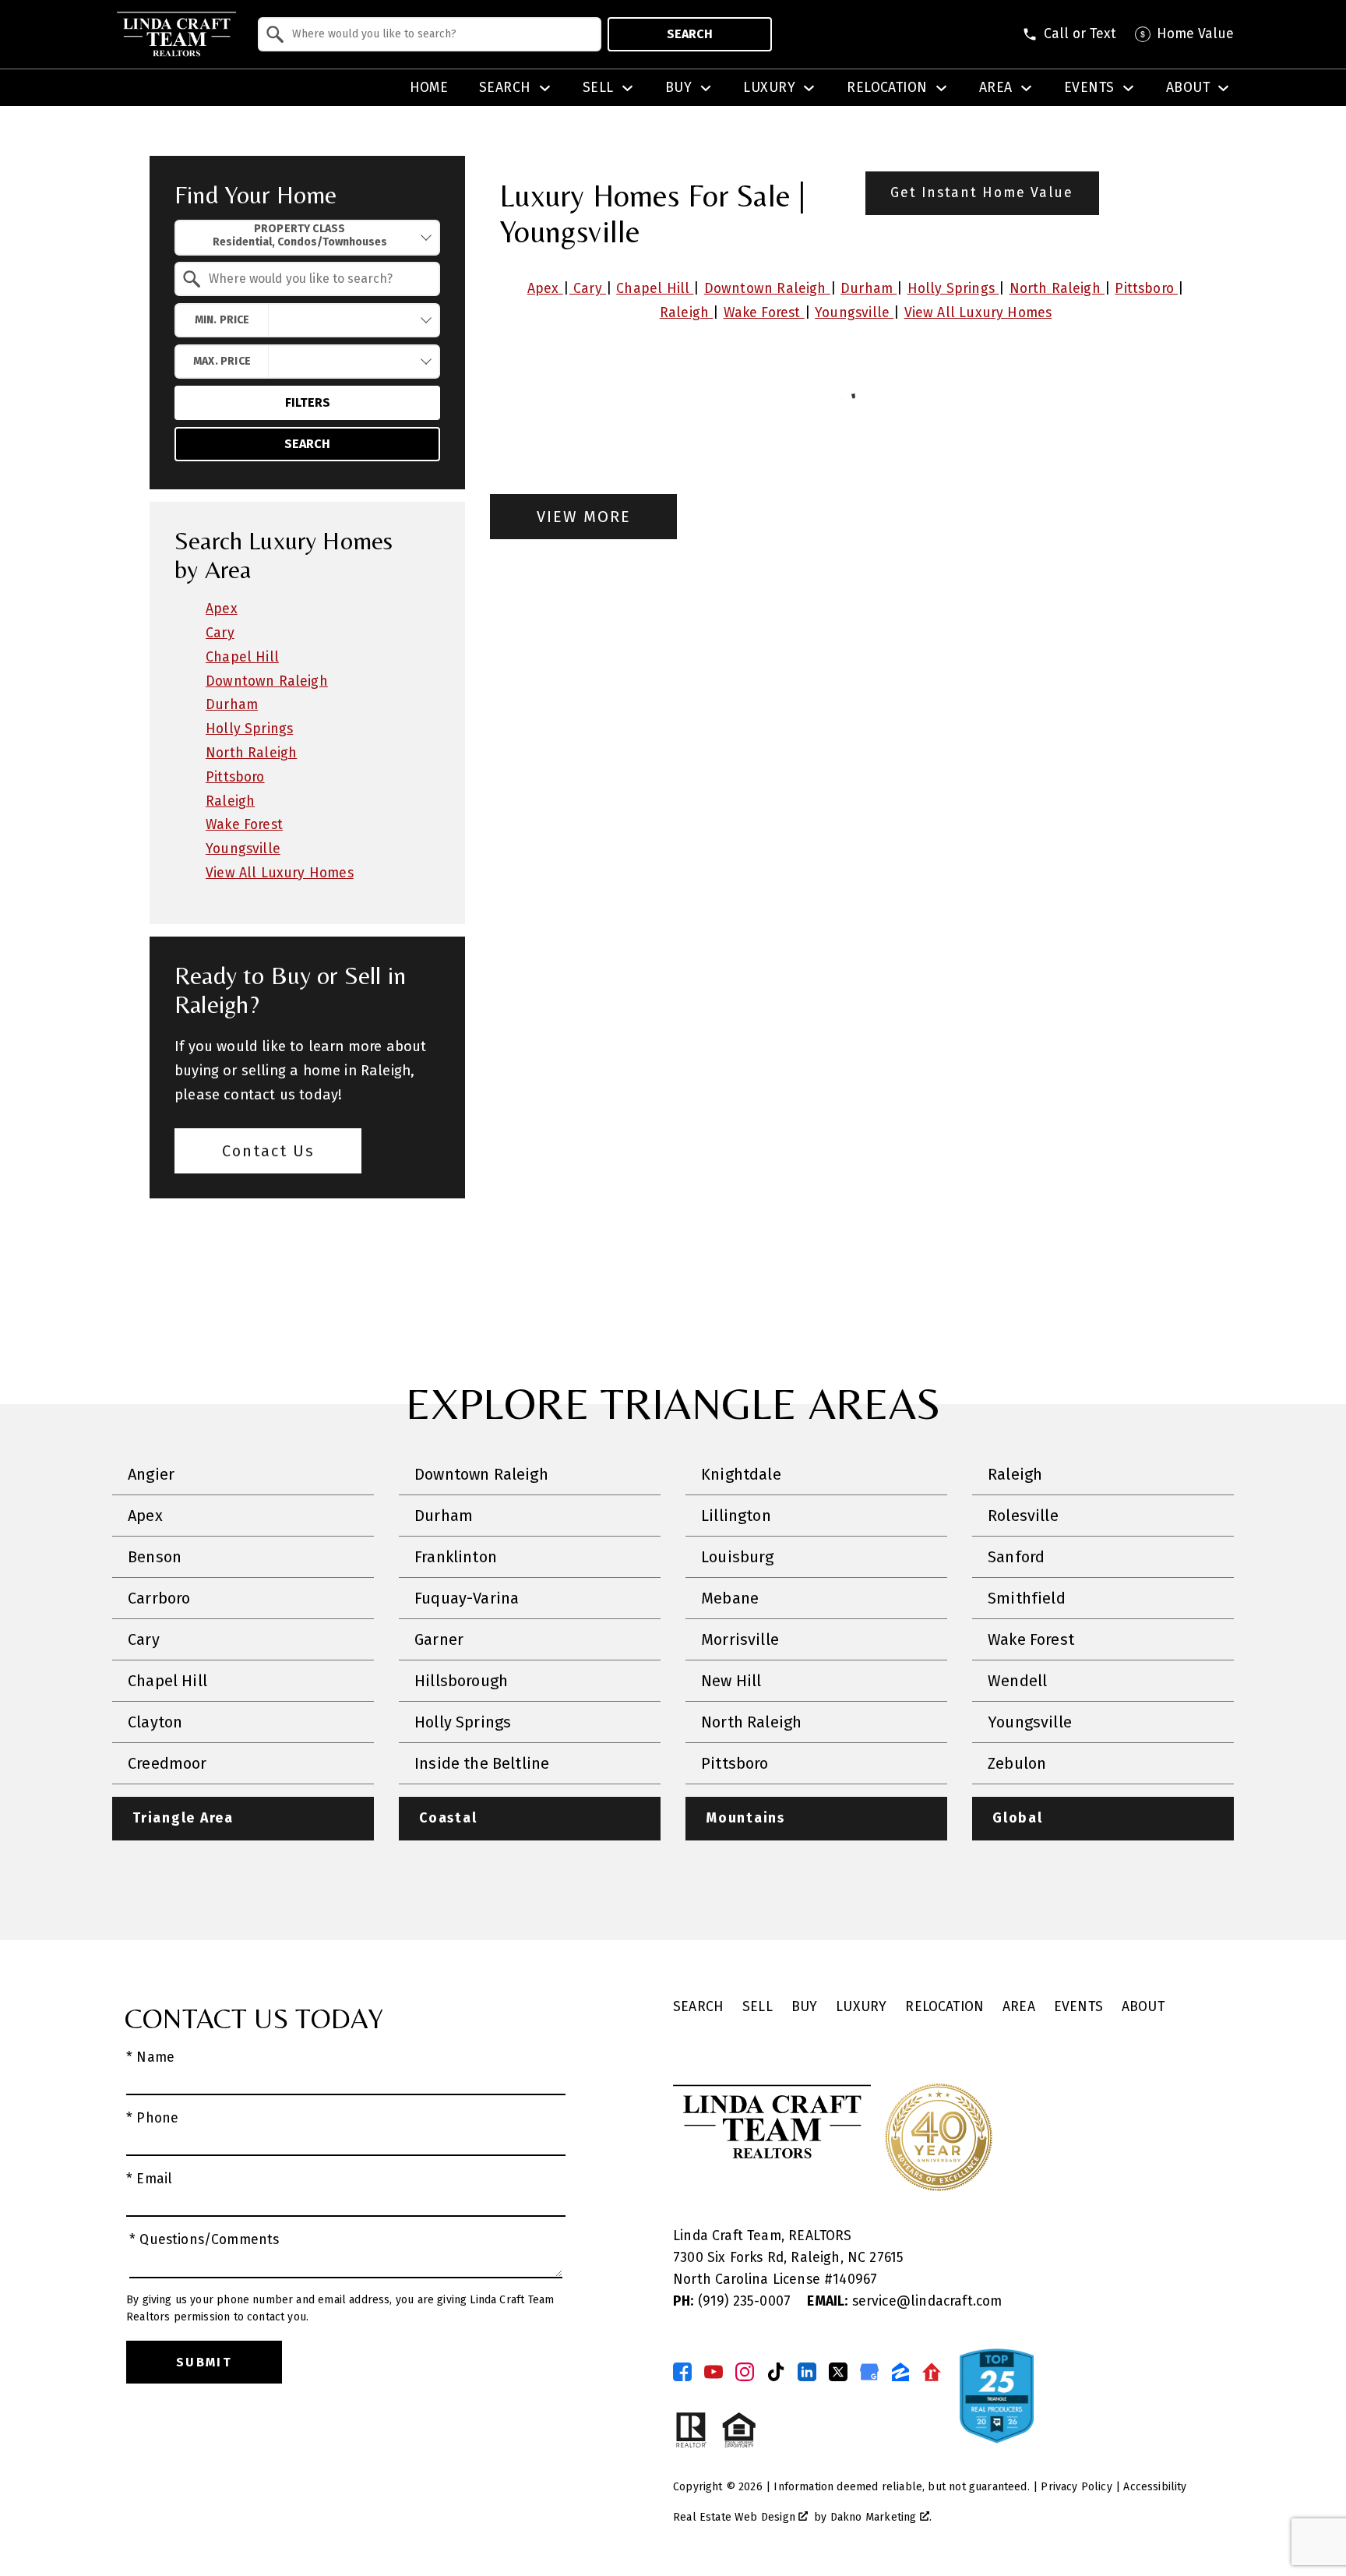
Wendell (1017, 1681)
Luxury (861, 2007)
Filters (308, 402)
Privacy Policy (1076, 2487)
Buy (805, 2007)
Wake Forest (764, 313)
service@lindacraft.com (904, 2301)
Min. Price (222, 320)
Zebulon (1017, 1763)
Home (429, 88)
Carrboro (159, 1598)
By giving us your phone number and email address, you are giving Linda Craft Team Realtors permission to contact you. (340, 2308)
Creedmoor (167, 1763)
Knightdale (741, 1474)
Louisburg (738, 1557)
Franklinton (456, 1557)
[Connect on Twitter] (838, 2372)
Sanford (1016, 1557)
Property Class (300, 229)
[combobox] (430, 34)
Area (1019, 2007)
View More (584, 517)
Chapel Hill (655, 289)
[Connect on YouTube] (714, 2372)
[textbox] (439, 34)
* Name (150, 2057)
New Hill (731, 1681)
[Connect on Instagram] (745, 2372)
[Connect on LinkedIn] (807, 2372)
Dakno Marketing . (881, 2517)
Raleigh (686, 313)
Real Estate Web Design (736, 2517)
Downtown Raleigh (767, 289)
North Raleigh (1057, 289)
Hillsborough (461, 1681)
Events (1078, 2007)
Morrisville (740, 1639)
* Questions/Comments (204, 2240)
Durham (869, 289)
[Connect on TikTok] (776, 2372)
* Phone (152, 2118)
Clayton (155, 1722)
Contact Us (268, 1151)
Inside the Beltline (482, 1763)
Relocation (944, 2007)
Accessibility (1155, 2487)
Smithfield (1027, 1598)
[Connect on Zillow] (900, 2372)
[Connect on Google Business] (869, 2372)
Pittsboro (1146, 289)
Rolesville (1023, 1516)
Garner (439, 1639)
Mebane (730, 1598)
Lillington (736, 1516)
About (1143, 2007)
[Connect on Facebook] (682, 2372)
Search (690, 34)
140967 (855, 2280)
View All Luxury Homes (978, 313)
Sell (758, 2007)
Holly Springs (953, 289)
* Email (149, 2179)
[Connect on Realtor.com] (932, 2372)
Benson (155, 1557)
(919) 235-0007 (734, 2301)
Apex (545, 289)
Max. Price (222, 361)
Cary (588, 289)
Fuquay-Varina (467, 1598)
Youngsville (854, 313)
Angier (151, 1474)
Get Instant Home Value (982, 193)
